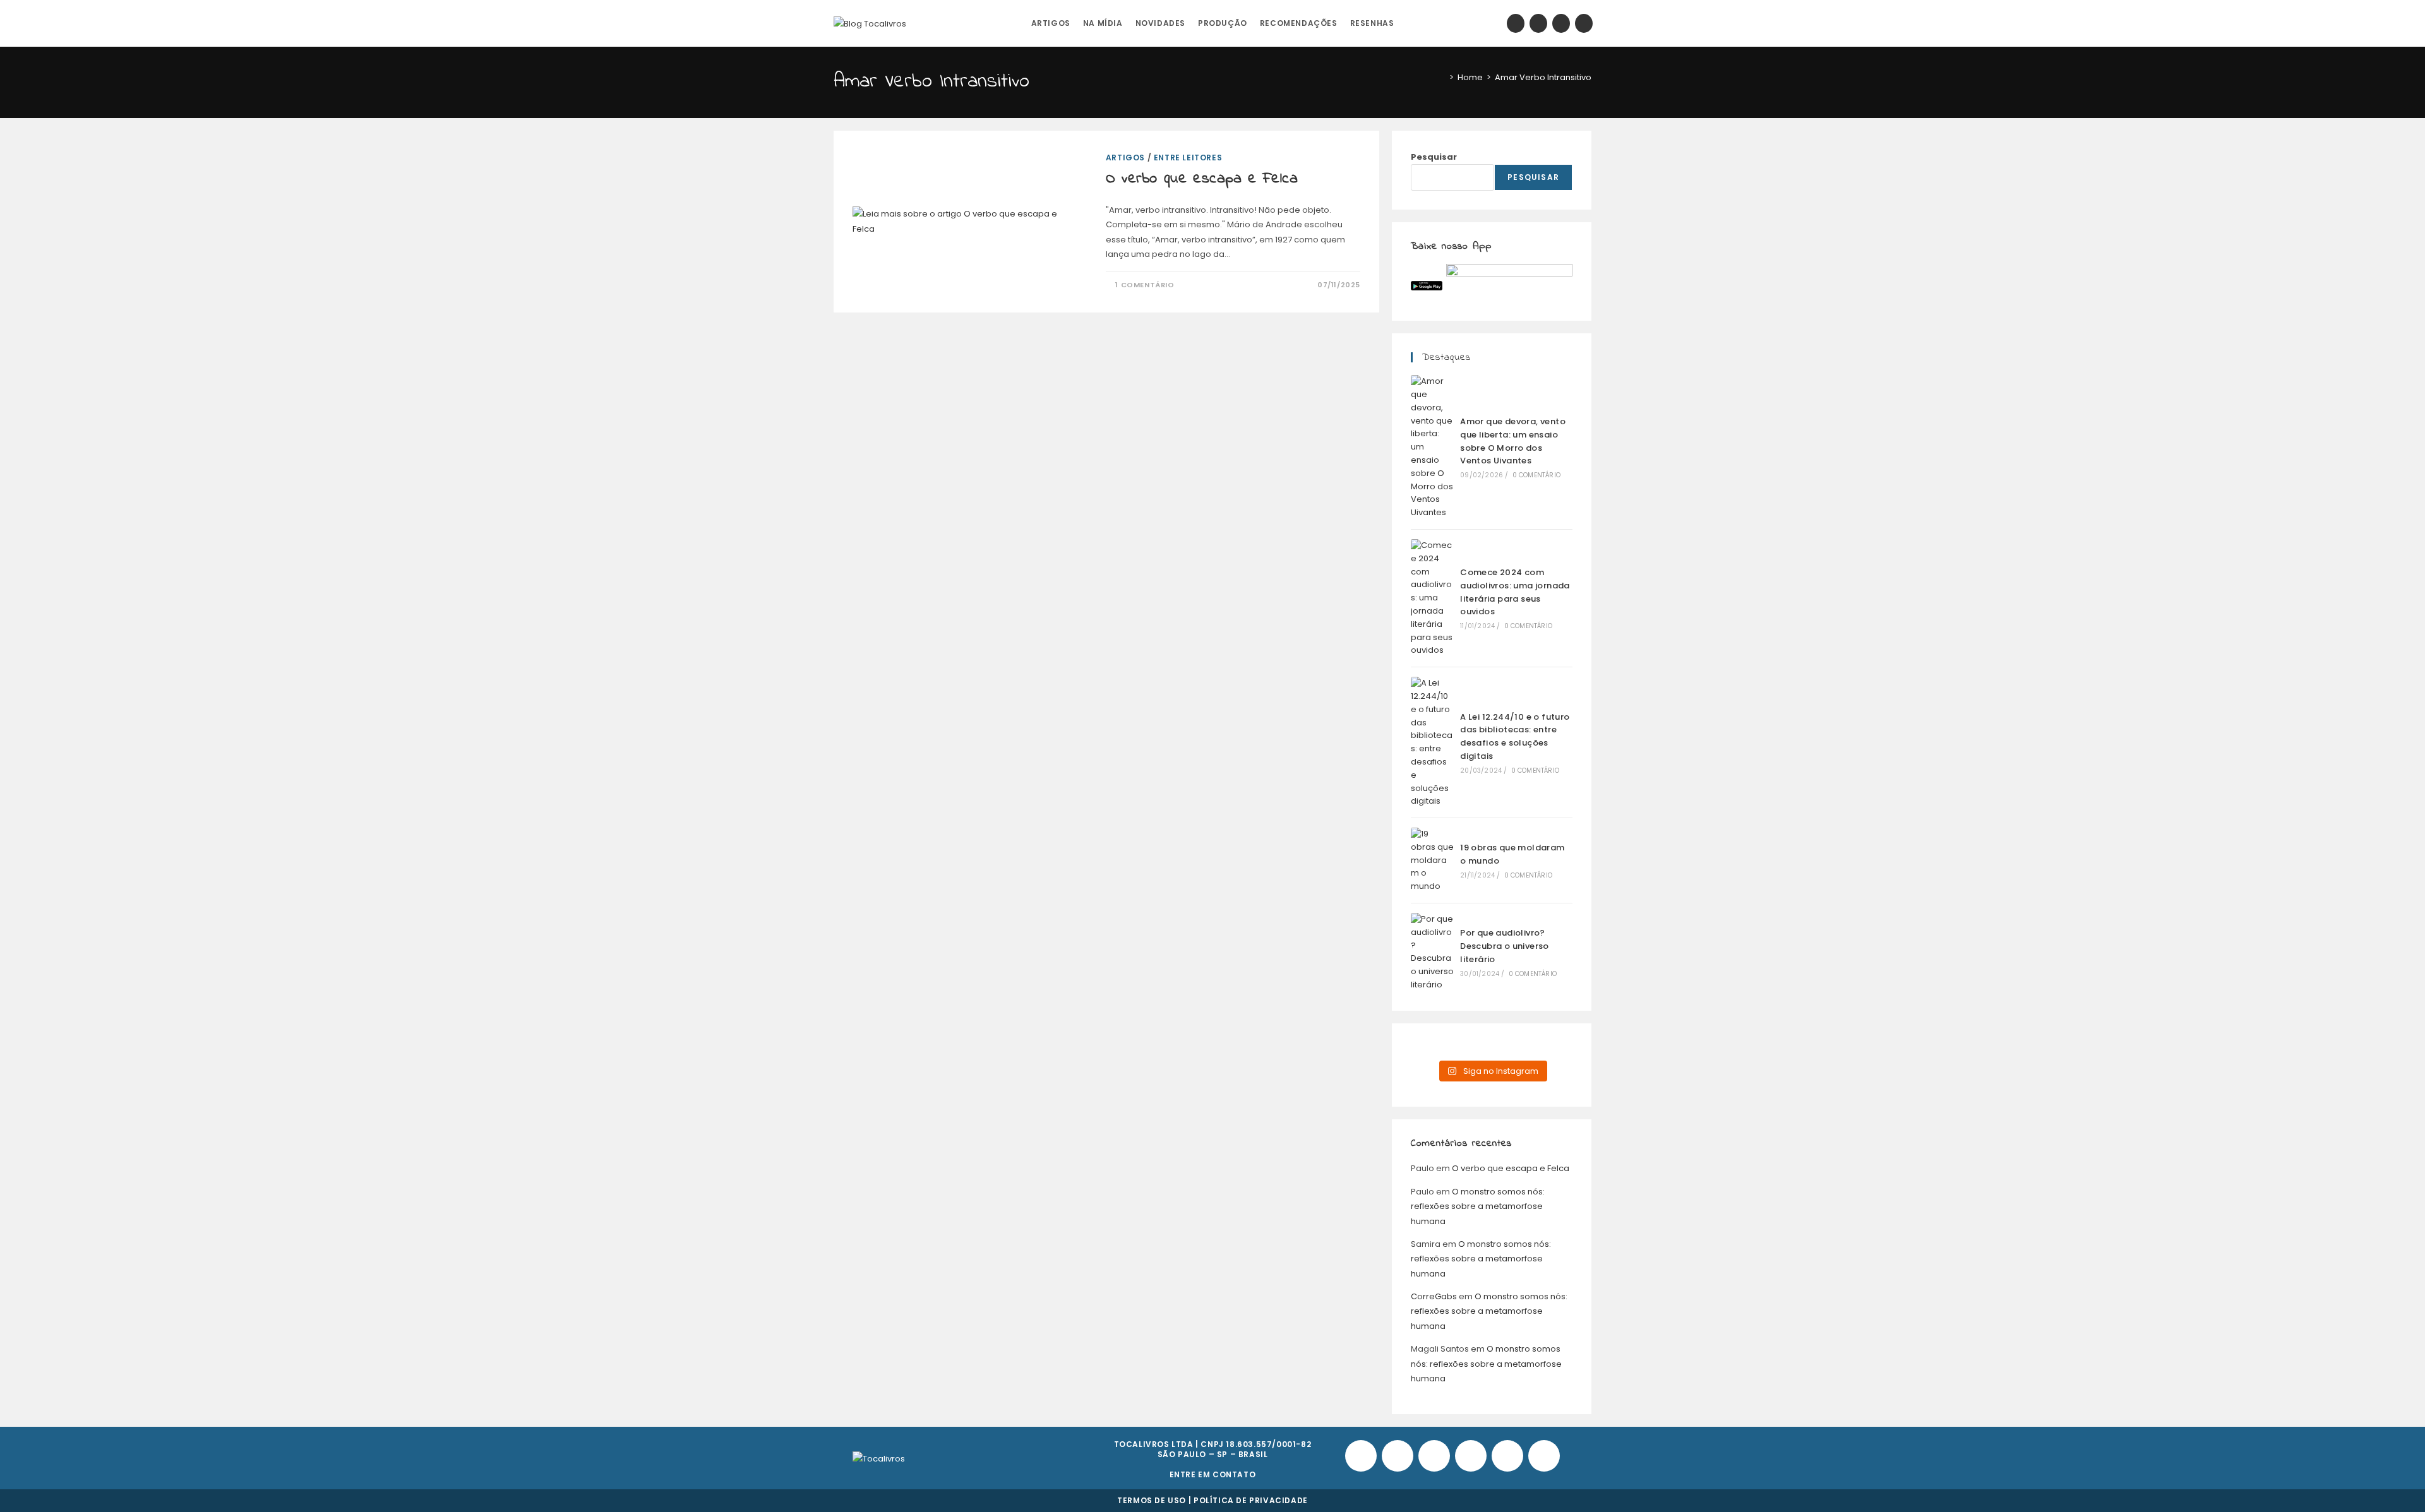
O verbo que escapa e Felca (1202, 179)
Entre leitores (1188, 158)
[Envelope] (1544, 1456)
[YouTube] (1561, 23)
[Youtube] (1471, 1456)
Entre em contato (1213, 1474)
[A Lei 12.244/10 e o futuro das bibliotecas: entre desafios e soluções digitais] (1432, 742)
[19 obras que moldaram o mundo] (1432, 860)
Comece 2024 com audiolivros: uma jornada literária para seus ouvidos (1515, 592)
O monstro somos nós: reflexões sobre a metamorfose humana (1478, 1206)
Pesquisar (1434, 157)
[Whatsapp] (1507, 1456)
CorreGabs (1434, 1296)
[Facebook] (1516, 23)
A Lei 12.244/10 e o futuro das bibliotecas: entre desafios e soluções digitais (1515, 736)
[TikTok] (1584, 23)
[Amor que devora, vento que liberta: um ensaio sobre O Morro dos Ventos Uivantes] (1432, 447)
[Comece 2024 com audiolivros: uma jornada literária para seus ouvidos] (1432, 598)
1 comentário (1145, 285)
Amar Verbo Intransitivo (1543, 77)
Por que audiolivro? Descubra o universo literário (1505, 946)
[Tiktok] (1398, 1456)
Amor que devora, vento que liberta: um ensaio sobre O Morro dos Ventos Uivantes (1513, 441)
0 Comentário (1536, 475)
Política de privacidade (1251, 1500)
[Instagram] (1538, 23)
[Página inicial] (1442, 77)
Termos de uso (1152, 1500)
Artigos (1125, 158)
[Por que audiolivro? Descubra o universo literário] (1432, 952)
